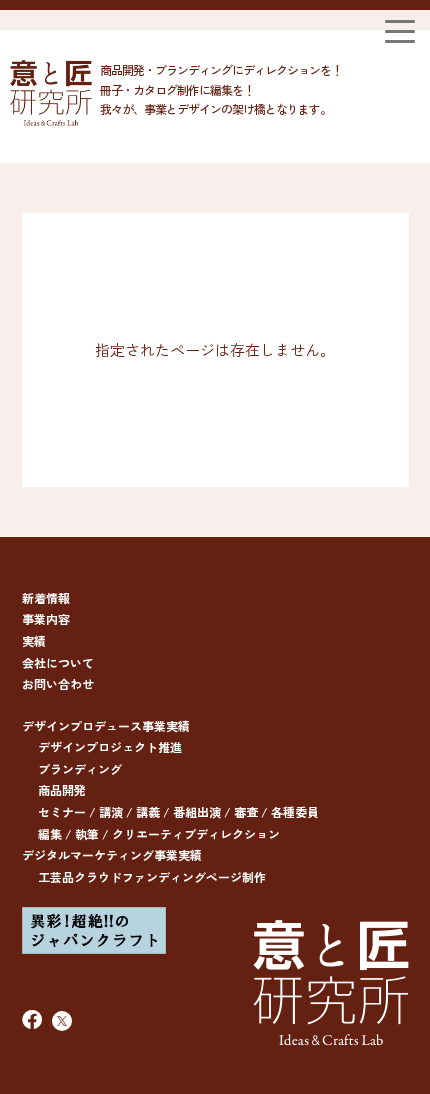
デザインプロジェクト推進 (110, 746)
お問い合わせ (58, 683)
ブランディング (80, 768)
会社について (58, 662)
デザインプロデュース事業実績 (106, 725)
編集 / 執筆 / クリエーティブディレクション (159, 833)
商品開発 (62, 789)
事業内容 (46, 618)
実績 (34, 640)
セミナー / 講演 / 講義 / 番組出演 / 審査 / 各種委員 (178, 811)
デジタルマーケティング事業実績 (112, 854)
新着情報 (46, 597)
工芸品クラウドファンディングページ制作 (152, 876)
